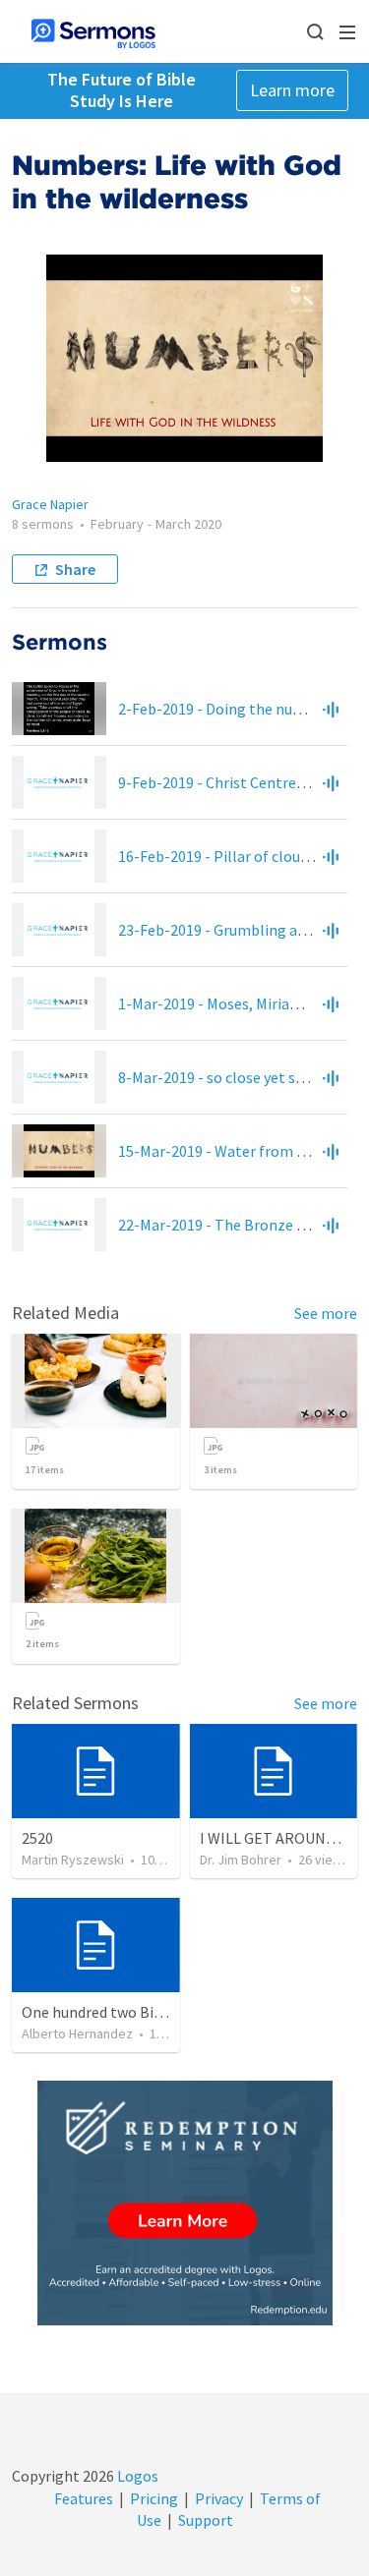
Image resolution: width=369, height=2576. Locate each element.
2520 (37, 1838)
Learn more (292, 90)
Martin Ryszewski (73, 1860)
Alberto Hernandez (77, 2033)
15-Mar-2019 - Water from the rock (235, 1151)
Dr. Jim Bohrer (241, 1860)
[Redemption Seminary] (185, 2203)
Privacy (219, 2498)
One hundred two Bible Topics (122, 2012)
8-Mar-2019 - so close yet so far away (241, 1077)
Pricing (154, 2498)
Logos (136, 2476)
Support (206, 2520)
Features (84, 2498)
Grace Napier (50, 504)
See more (326, 1313)
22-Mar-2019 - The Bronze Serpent (234, 1225)
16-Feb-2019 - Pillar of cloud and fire (240, 856)
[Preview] (331, 709)
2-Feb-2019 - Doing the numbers (227, 709)
